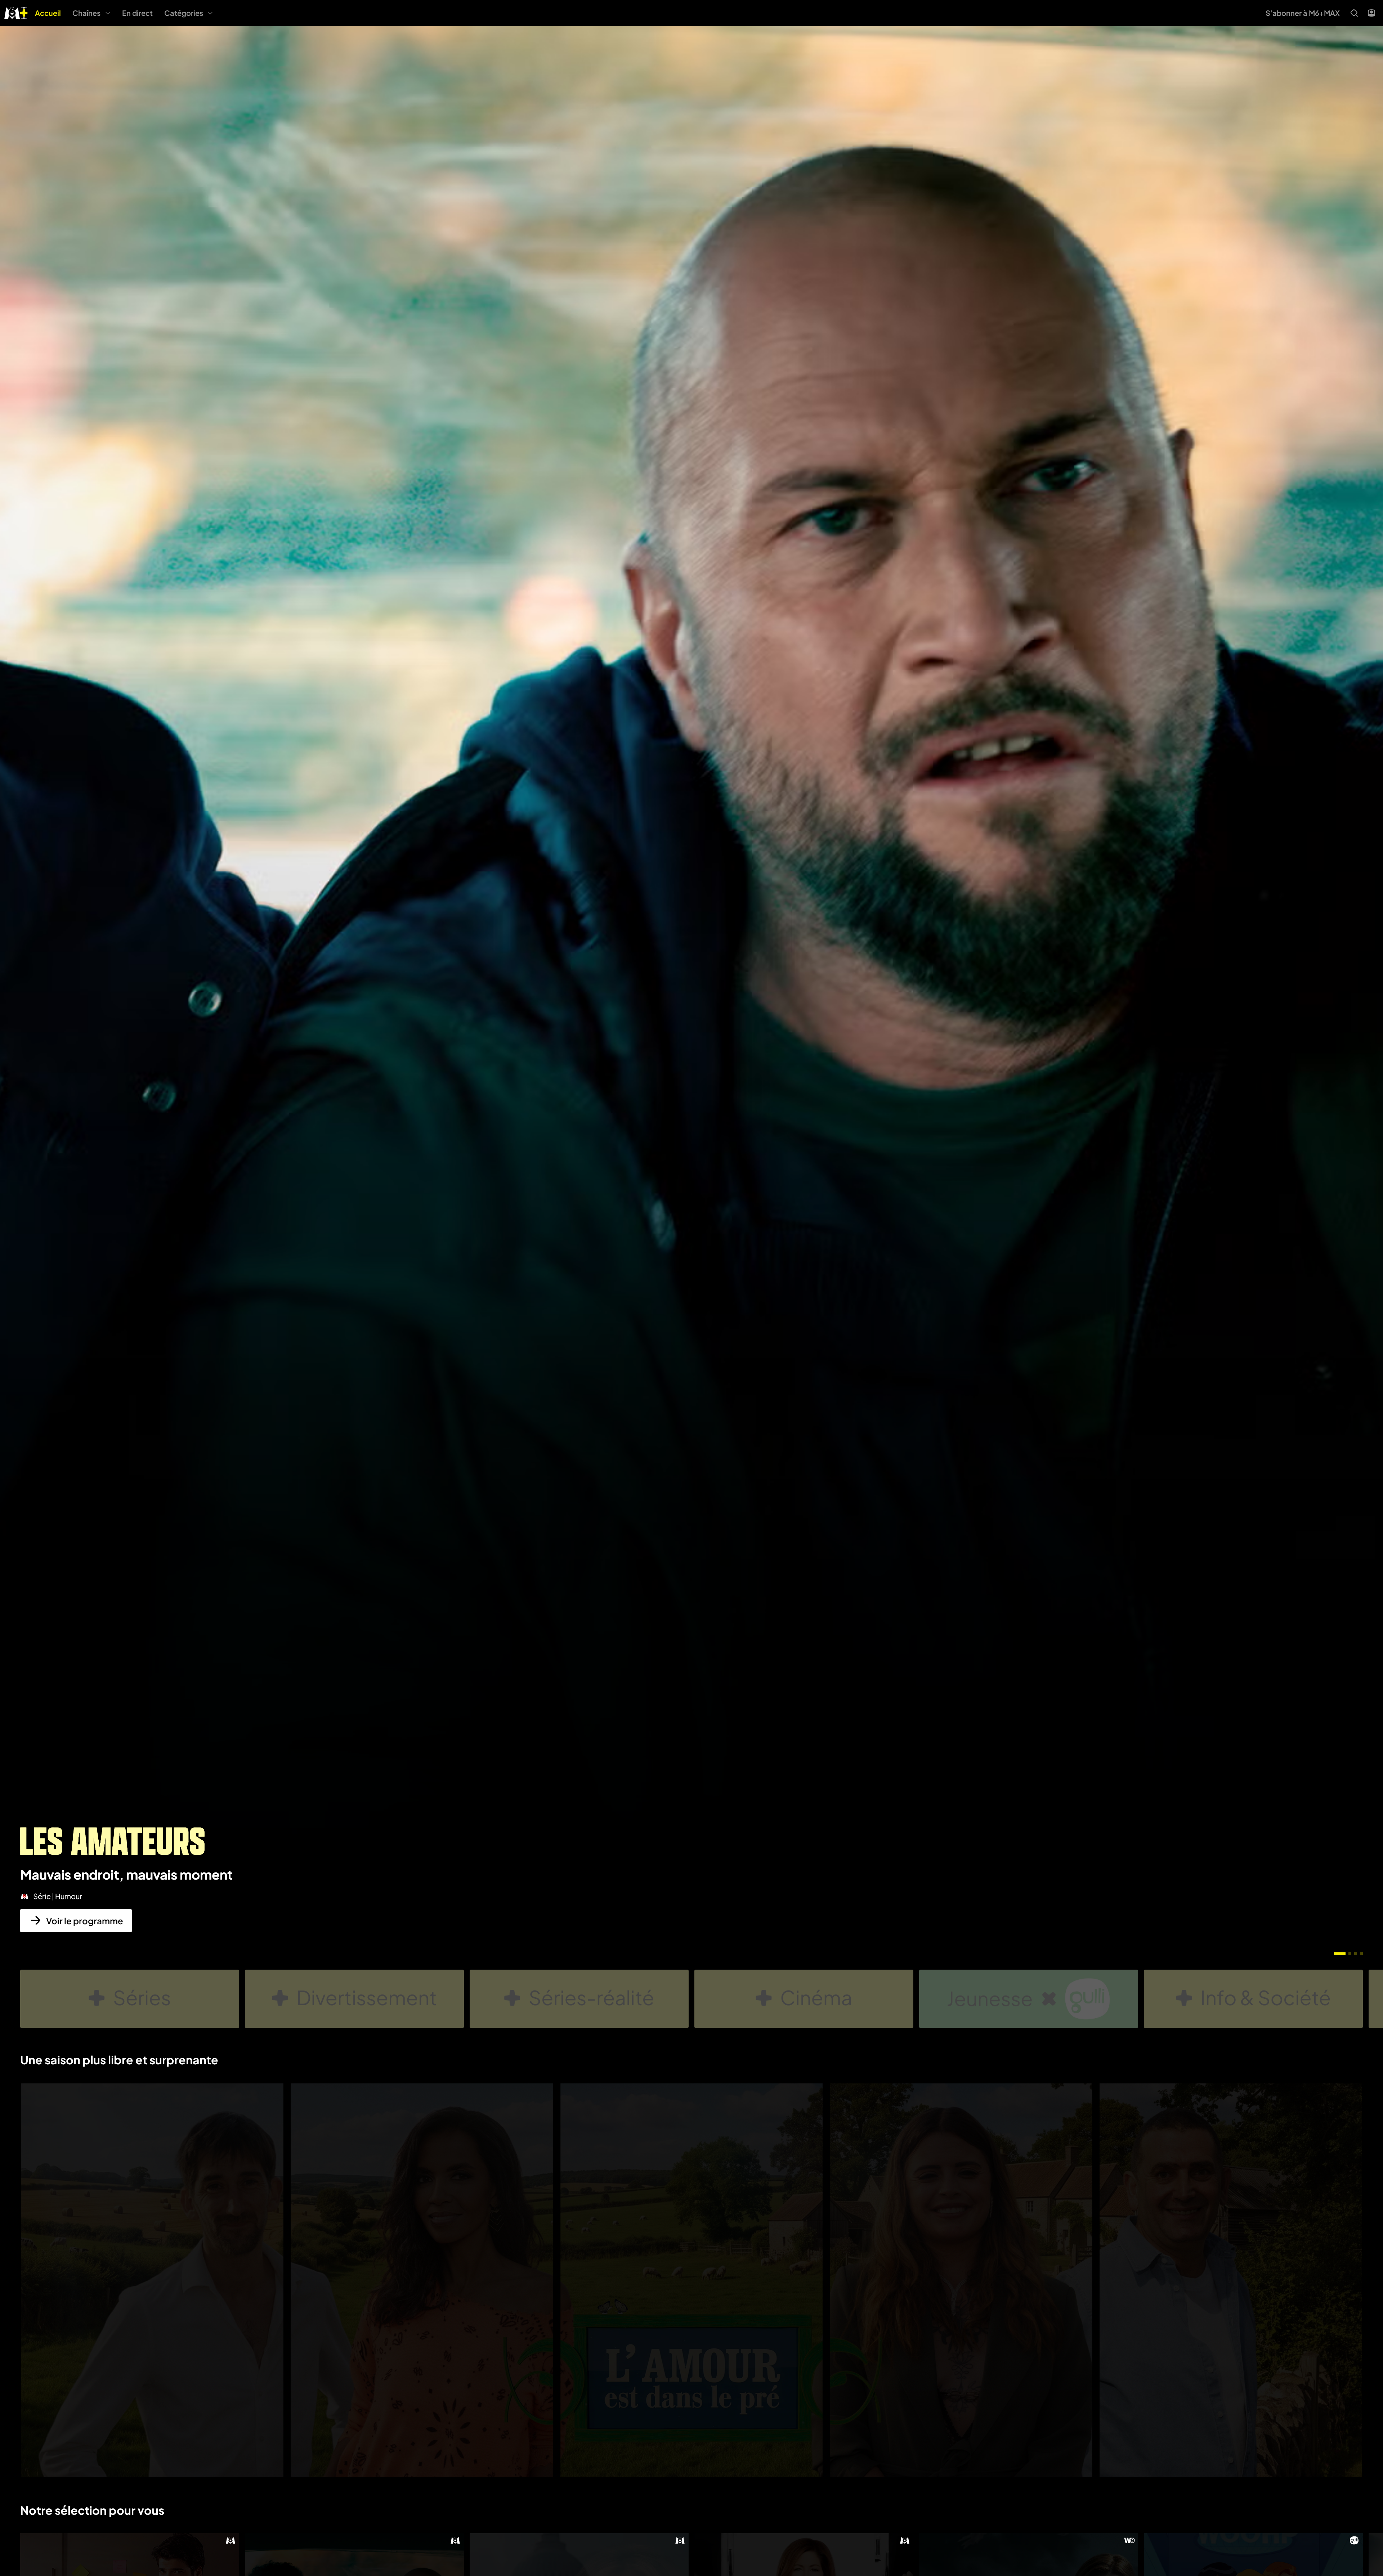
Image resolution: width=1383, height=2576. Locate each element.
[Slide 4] (1361, 1954)
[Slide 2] (1350, 1954)
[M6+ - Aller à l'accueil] (16, 12)
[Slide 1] (1340, 1954)
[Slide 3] (1356, 1954)
